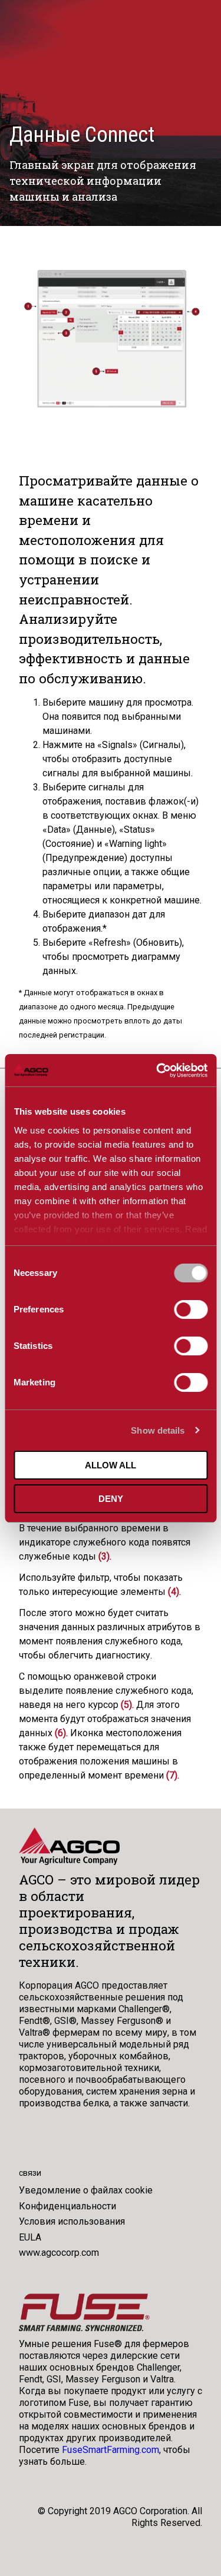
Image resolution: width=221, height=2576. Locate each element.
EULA (30, 2237)
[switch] (191, 1309)
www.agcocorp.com (59, 2253)
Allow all (111, 1465)
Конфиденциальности (67, 2206)
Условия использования (72, 2221)
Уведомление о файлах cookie (86, 2190)
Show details (158, 1430)
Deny (111, 1499)
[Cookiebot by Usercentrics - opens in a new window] (157, 1071)
